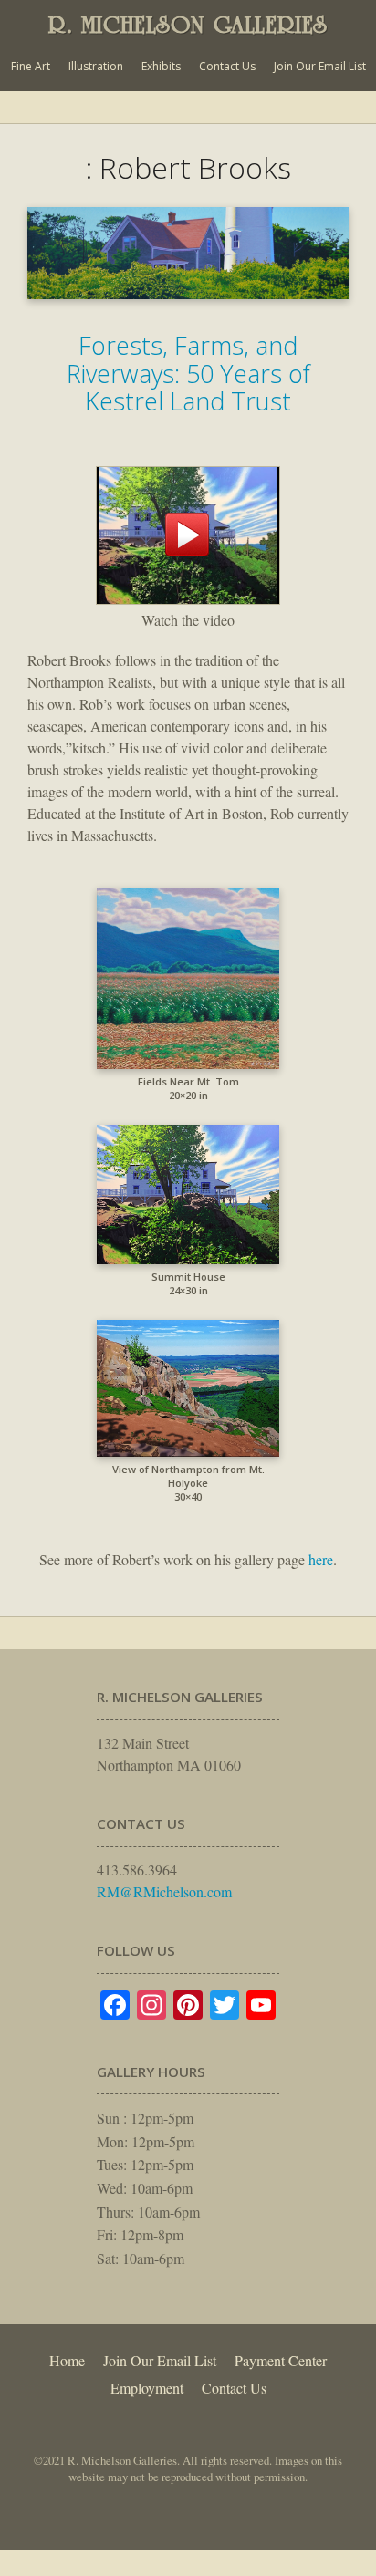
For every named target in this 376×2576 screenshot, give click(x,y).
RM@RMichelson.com (164, 1891)
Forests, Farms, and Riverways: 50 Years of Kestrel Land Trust (188, 373)
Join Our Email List (320, 66)
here (321, 1559)
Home (67, 2360)
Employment (147, 2388)
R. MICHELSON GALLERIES (188, 25)
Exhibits (161, 66)
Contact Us (227, 66)
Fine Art (31, 66)
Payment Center (281, 2360)
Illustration (96, 66)
